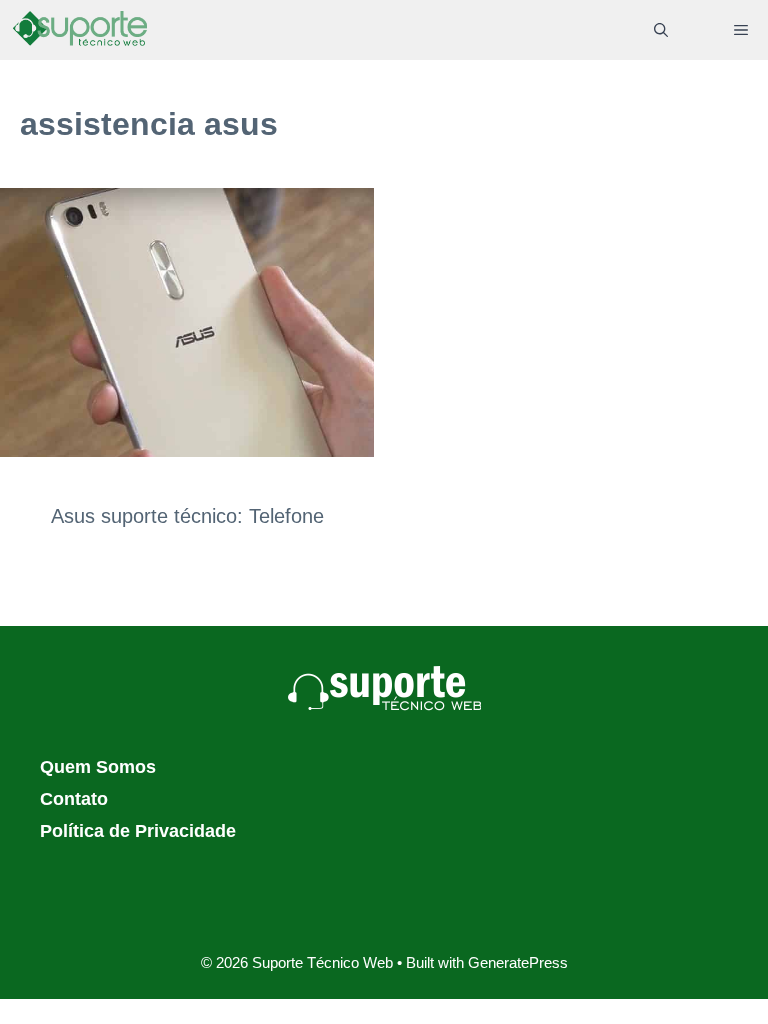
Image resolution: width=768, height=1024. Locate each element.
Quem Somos (98, 767)
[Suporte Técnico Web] (80, 30)
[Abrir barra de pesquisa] (661, 30)
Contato (74, 799)
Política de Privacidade (138, 831)
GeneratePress (518, 962)
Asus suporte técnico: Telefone (187, 516)
